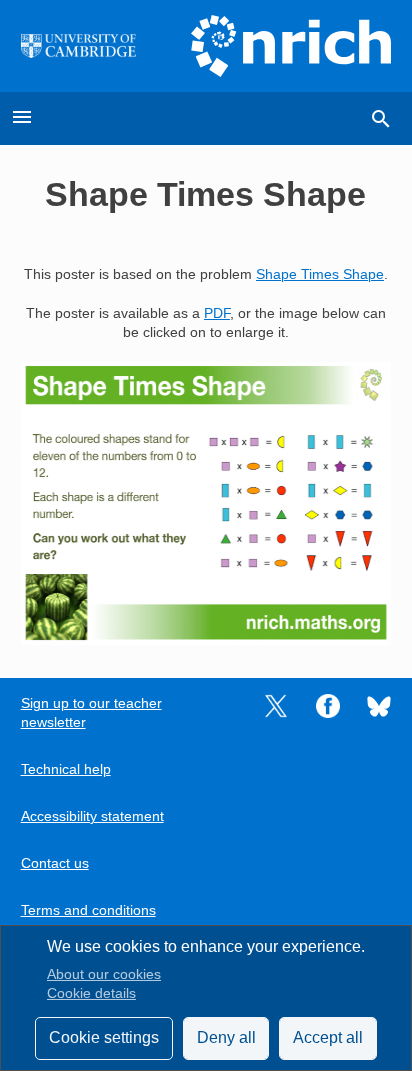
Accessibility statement (92, 816)
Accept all (328, 1037)
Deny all (226, 1037)
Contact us (55, 863)
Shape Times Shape (320, 274)
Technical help (66, 769)
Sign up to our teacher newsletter (91, 713)
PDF (217, 313)
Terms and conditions (88, 910)
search (381, 119)
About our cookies (104, 974)
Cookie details (91, 993)
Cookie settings (104, 1037)
